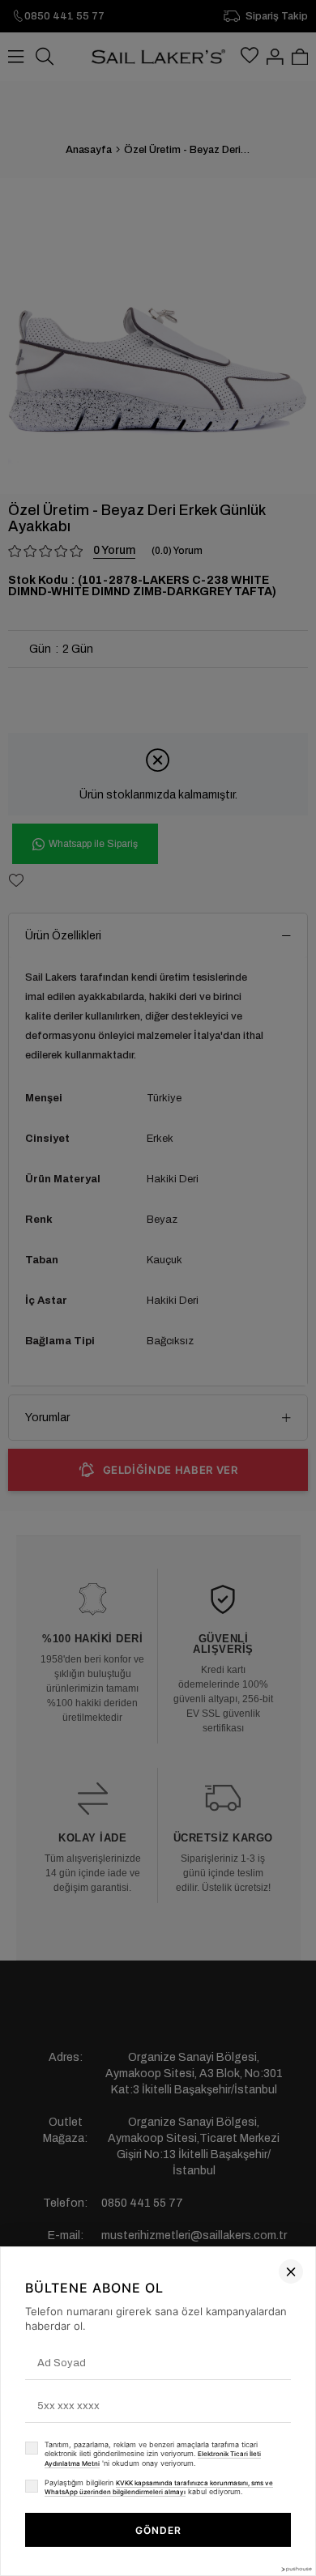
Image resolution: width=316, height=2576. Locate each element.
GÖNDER (158, 2530)
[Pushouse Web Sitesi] (296, 2569)
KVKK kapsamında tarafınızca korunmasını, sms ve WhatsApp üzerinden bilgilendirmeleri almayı (159, 2488)
